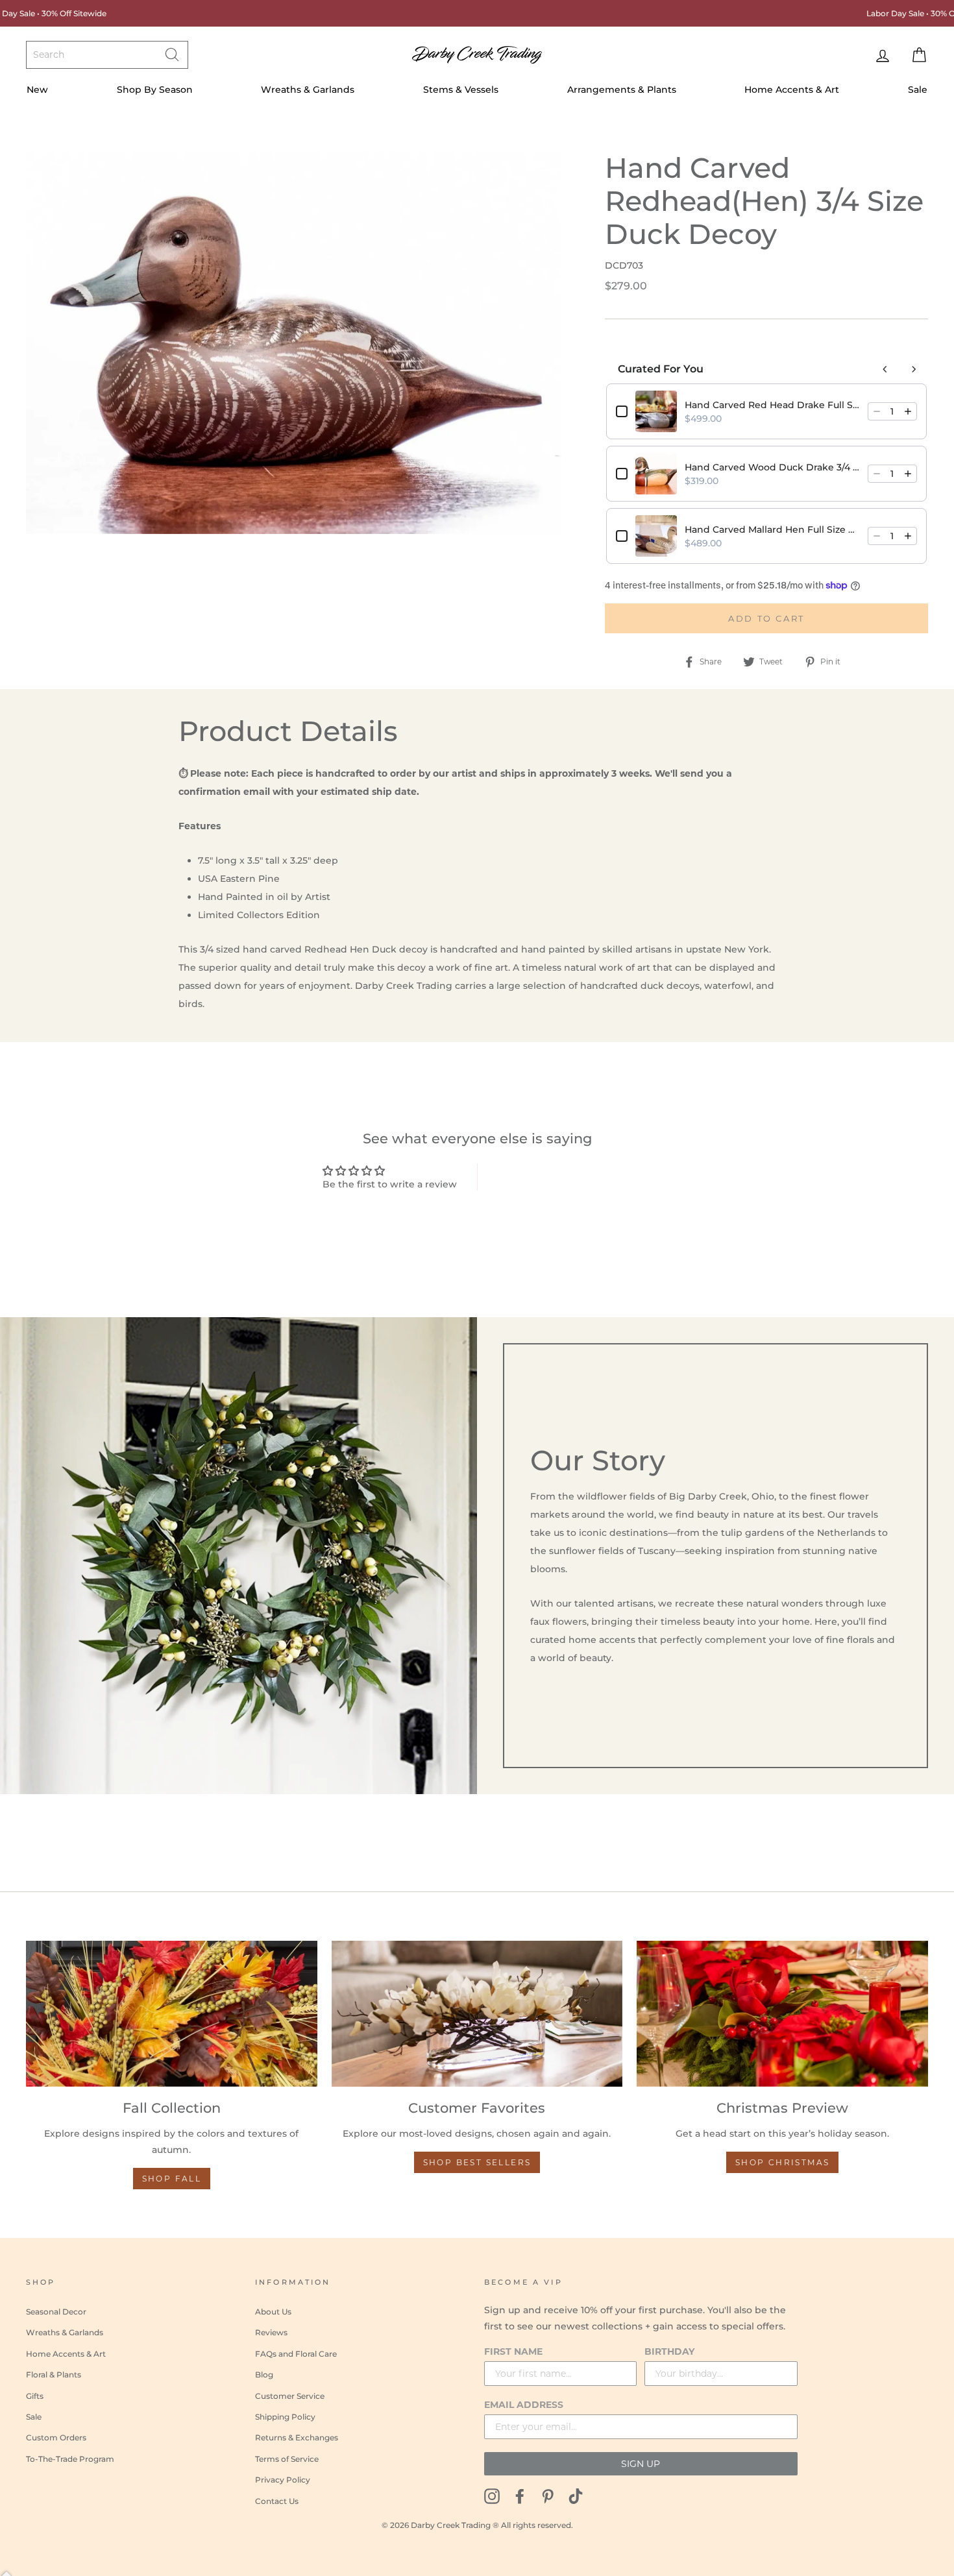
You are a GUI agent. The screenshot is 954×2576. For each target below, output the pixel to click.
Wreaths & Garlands (308, 90)
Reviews (271, 2332)
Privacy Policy (283, 2480)
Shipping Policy (285, 2417)
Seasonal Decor (56, 2312)
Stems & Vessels (461, 90)
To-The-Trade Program (70, 2459)
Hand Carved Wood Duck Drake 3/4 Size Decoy (772, 467)
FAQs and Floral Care (296, 2354)
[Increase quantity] (908, 411)
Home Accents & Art (792, 90)
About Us (273, 2312)
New (37, 90)
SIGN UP (641, 2464)
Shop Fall (172, 2179)
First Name (513, 2351)
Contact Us (277, 2501)
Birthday (669, 2351)
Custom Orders (56, 2437)
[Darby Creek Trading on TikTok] (576, 2495)
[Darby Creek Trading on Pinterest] (548, 2495)
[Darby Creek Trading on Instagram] (492, 2495)
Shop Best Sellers (477, 2162)
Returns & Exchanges (297, 2437)
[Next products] (914, 369)
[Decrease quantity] (877, 411)
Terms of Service (287, 2459)
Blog (264, 2375)
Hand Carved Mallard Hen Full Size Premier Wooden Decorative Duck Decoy (772, 529)
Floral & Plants (54, 2375)
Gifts (35, 2396)
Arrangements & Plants (622, 90)
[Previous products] (885, 369)
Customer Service (290, 2396)
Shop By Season (155, 90)
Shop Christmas (783, 2162)
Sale (918, 90)
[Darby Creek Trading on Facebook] (520, 2495)
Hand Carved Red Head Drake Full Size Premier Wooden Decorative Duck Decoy (772, 405)
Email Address (524, 2405)
